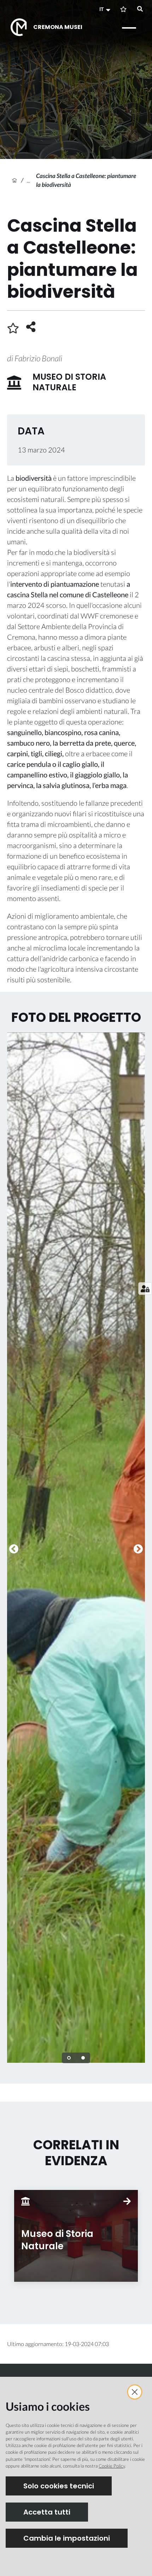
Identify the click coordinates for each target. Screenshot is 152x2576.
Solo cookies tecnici (59, 2486)
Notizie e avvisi (31, 180)
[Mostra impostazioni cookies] (145, 1289)
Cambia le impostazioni (67, 2538)
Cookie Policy (112, 2466)
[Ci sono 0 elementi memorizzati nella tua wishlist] (123, 9)
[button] (106, 9)
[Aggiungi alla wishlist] (13, 328)
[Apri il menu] (129, 28)
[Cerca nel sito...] (140, 9)
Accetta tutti (47, 2512)
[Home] (14, 180)
